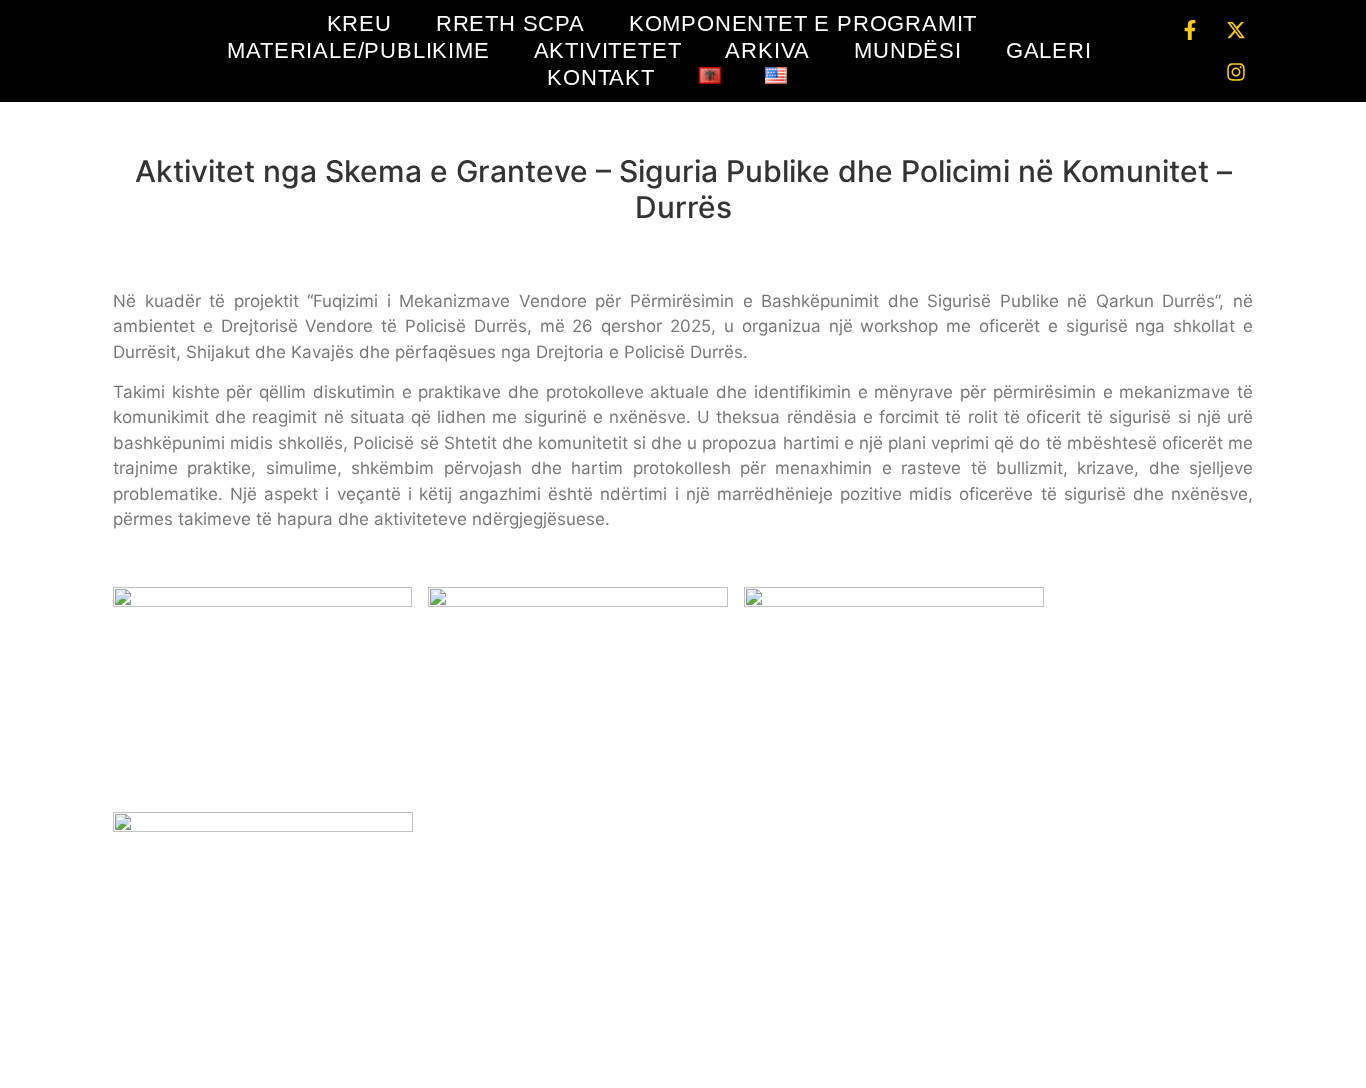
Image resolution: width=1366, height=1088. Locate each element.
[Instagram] (1236, 72)
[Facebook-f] (1190, 30)
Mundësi (908, 50)
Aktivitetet (608, 50)
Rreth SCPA (510, 23)
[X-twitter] (1236, 30)
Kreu (359, 23)
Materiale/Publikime (358, 50)
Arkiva (767, 50)
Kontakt (601, 77)
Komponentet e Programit (803, 23)
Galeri (1049, 50)
